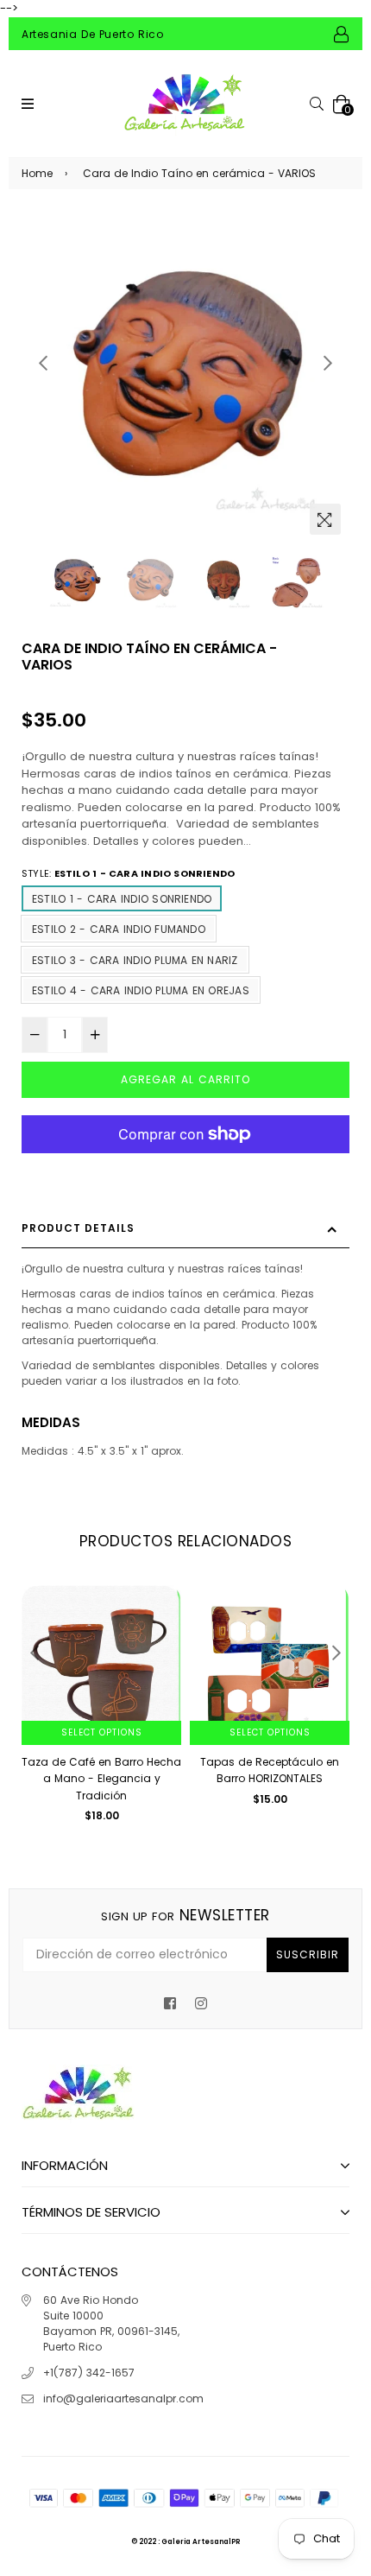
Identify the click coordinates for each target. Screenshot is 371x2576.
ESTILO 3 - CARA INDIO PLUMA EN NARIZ (135, 960)
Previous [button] (43, 363)
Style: (128, 873)
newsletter (185, 1915)
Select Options (102, 1732)
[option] (185, 379)
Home (37, 173)
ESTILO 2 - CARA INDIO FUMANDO (119, 929)
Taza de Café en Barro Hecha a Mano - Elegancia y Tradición (101, 1779)
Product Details (78, 1228)
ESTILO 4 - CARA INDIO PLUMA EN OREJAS (141, 990)
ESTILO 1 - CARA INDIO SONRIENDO (122, 899)
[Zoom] (325, 519)
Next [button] (328, 363)
